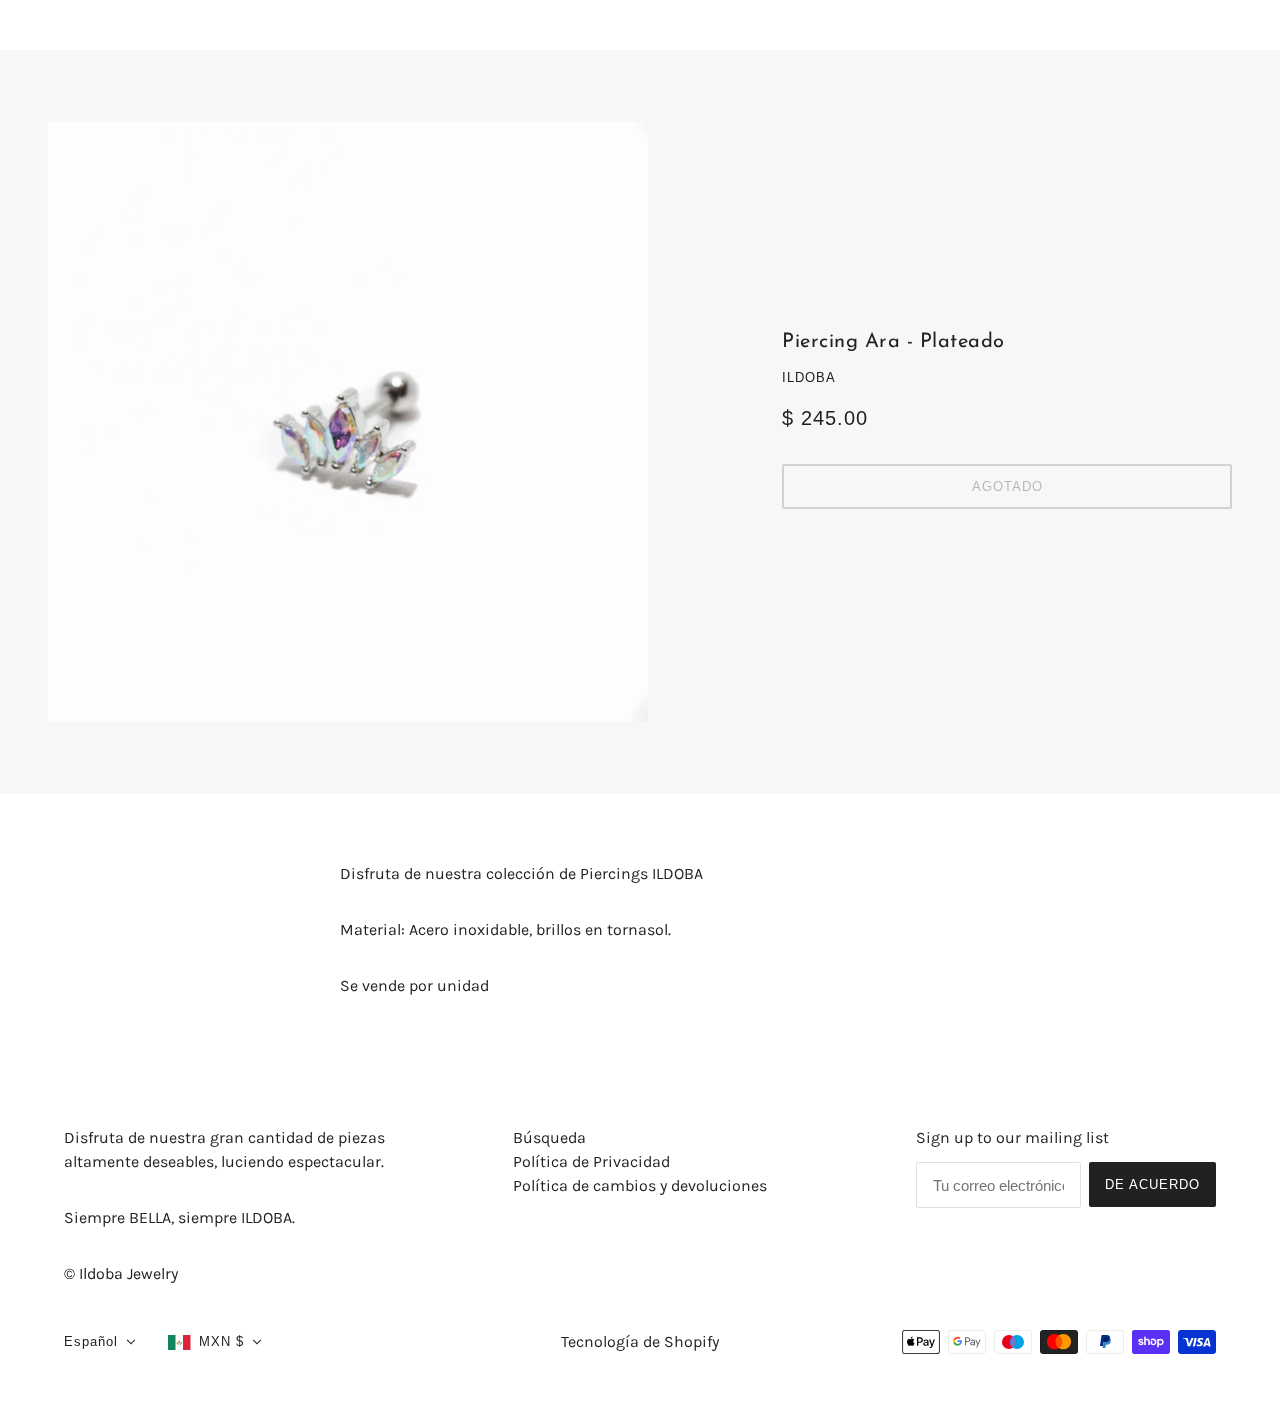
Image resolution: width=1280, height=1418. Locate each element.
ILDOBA (809, 377)
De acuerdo (1152, 1184)
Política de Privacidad (591, 1161)
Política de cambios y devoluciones (640, 1185)
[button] (100, 1342)
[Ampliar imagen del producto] (348, 422)
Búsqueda (549, 1137)
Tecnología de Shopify (640, 1341)
